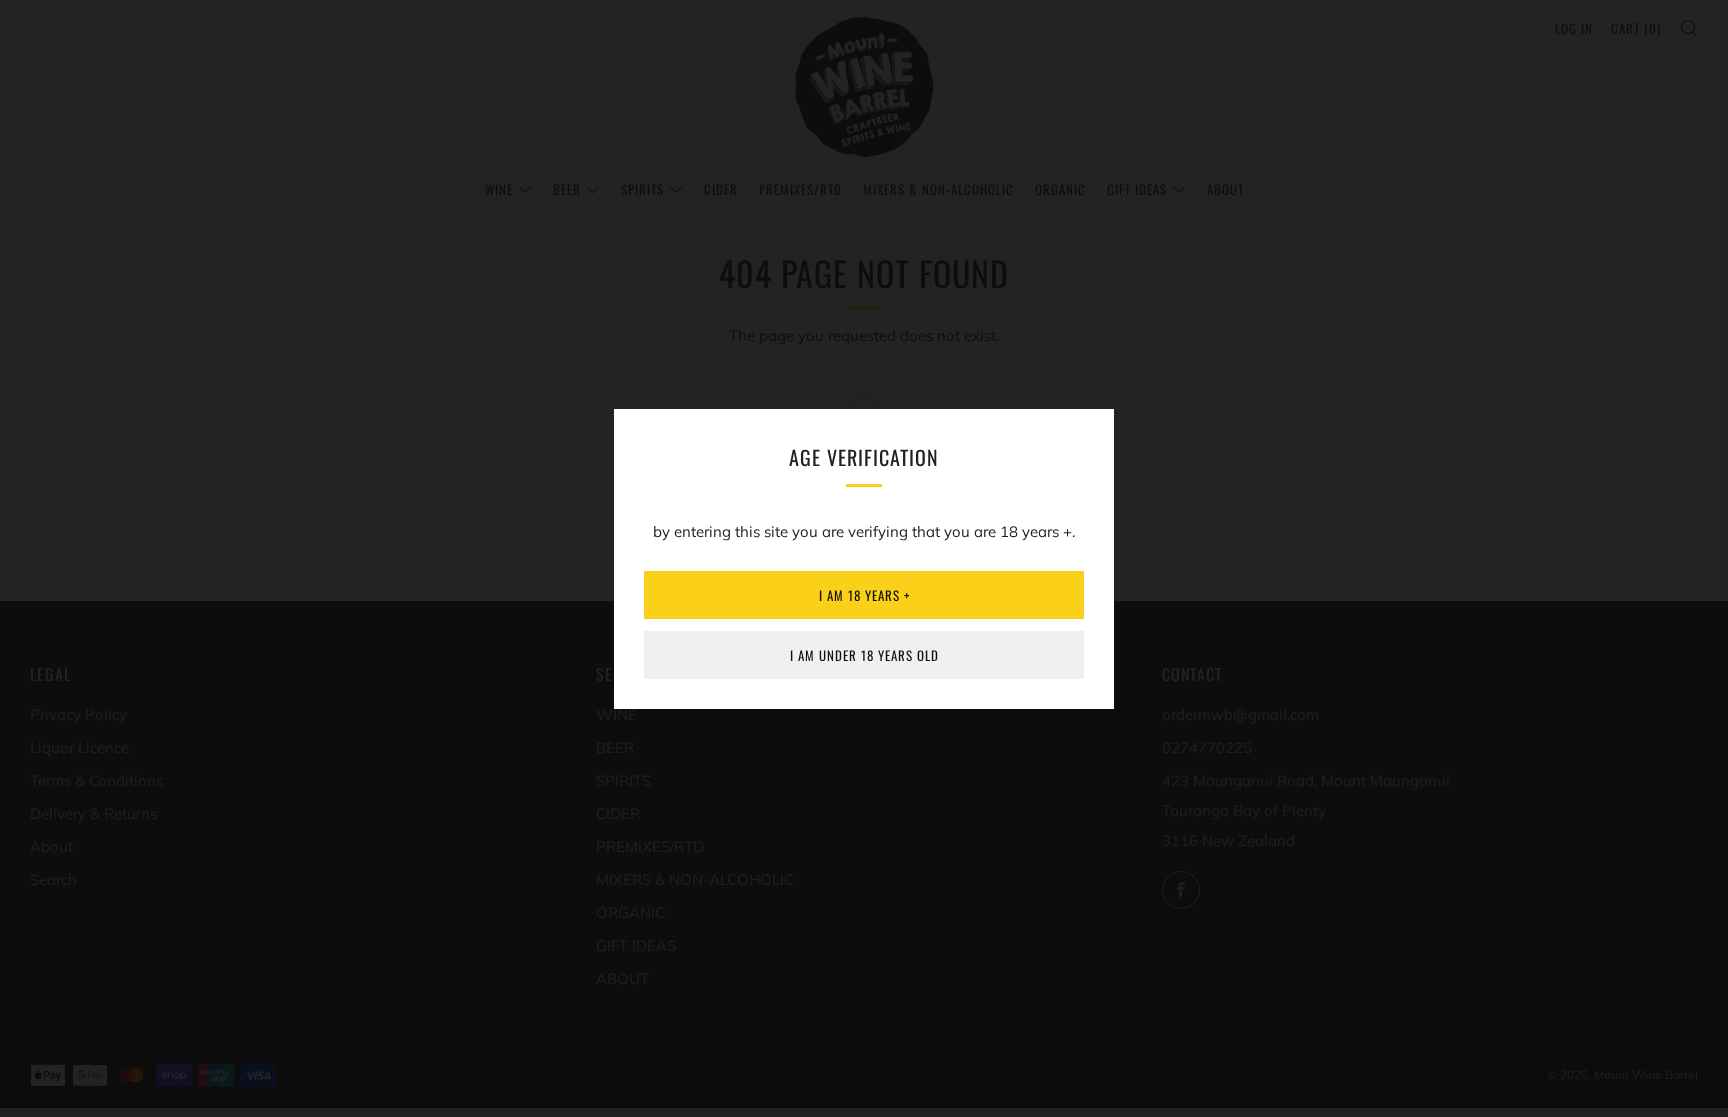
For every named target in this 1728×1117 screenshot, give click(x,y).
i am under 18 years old (864, 655)
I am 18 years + (864, 595)
